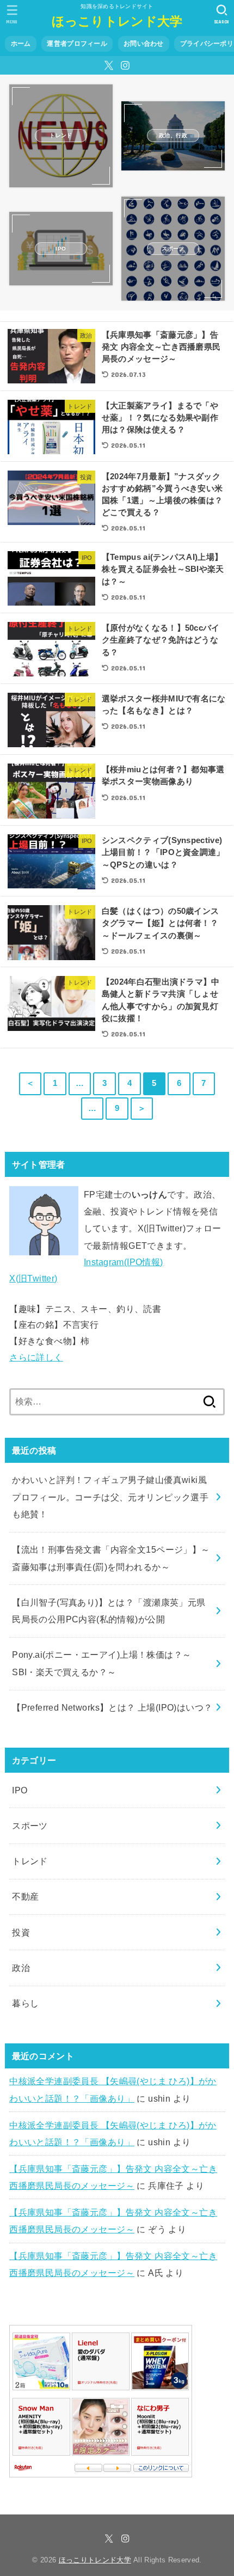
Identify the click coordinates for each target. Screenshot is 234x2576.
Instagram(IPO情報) (124, 1262)
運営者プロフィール (77, 44)
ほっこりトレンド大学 (117, 21)
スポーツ (30, 1826)
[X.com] (109, 65)
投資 (21, 1932)
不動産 (25, 1896)
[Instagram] (125, 65)
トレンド (30, 1861)
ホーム (21, 44)
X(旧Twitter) (33, 1278)
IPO (20, 1790)
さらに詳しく (36, 1357)
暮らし (25, 2003)
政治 (21, 1968)
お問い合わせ (144, 44)
